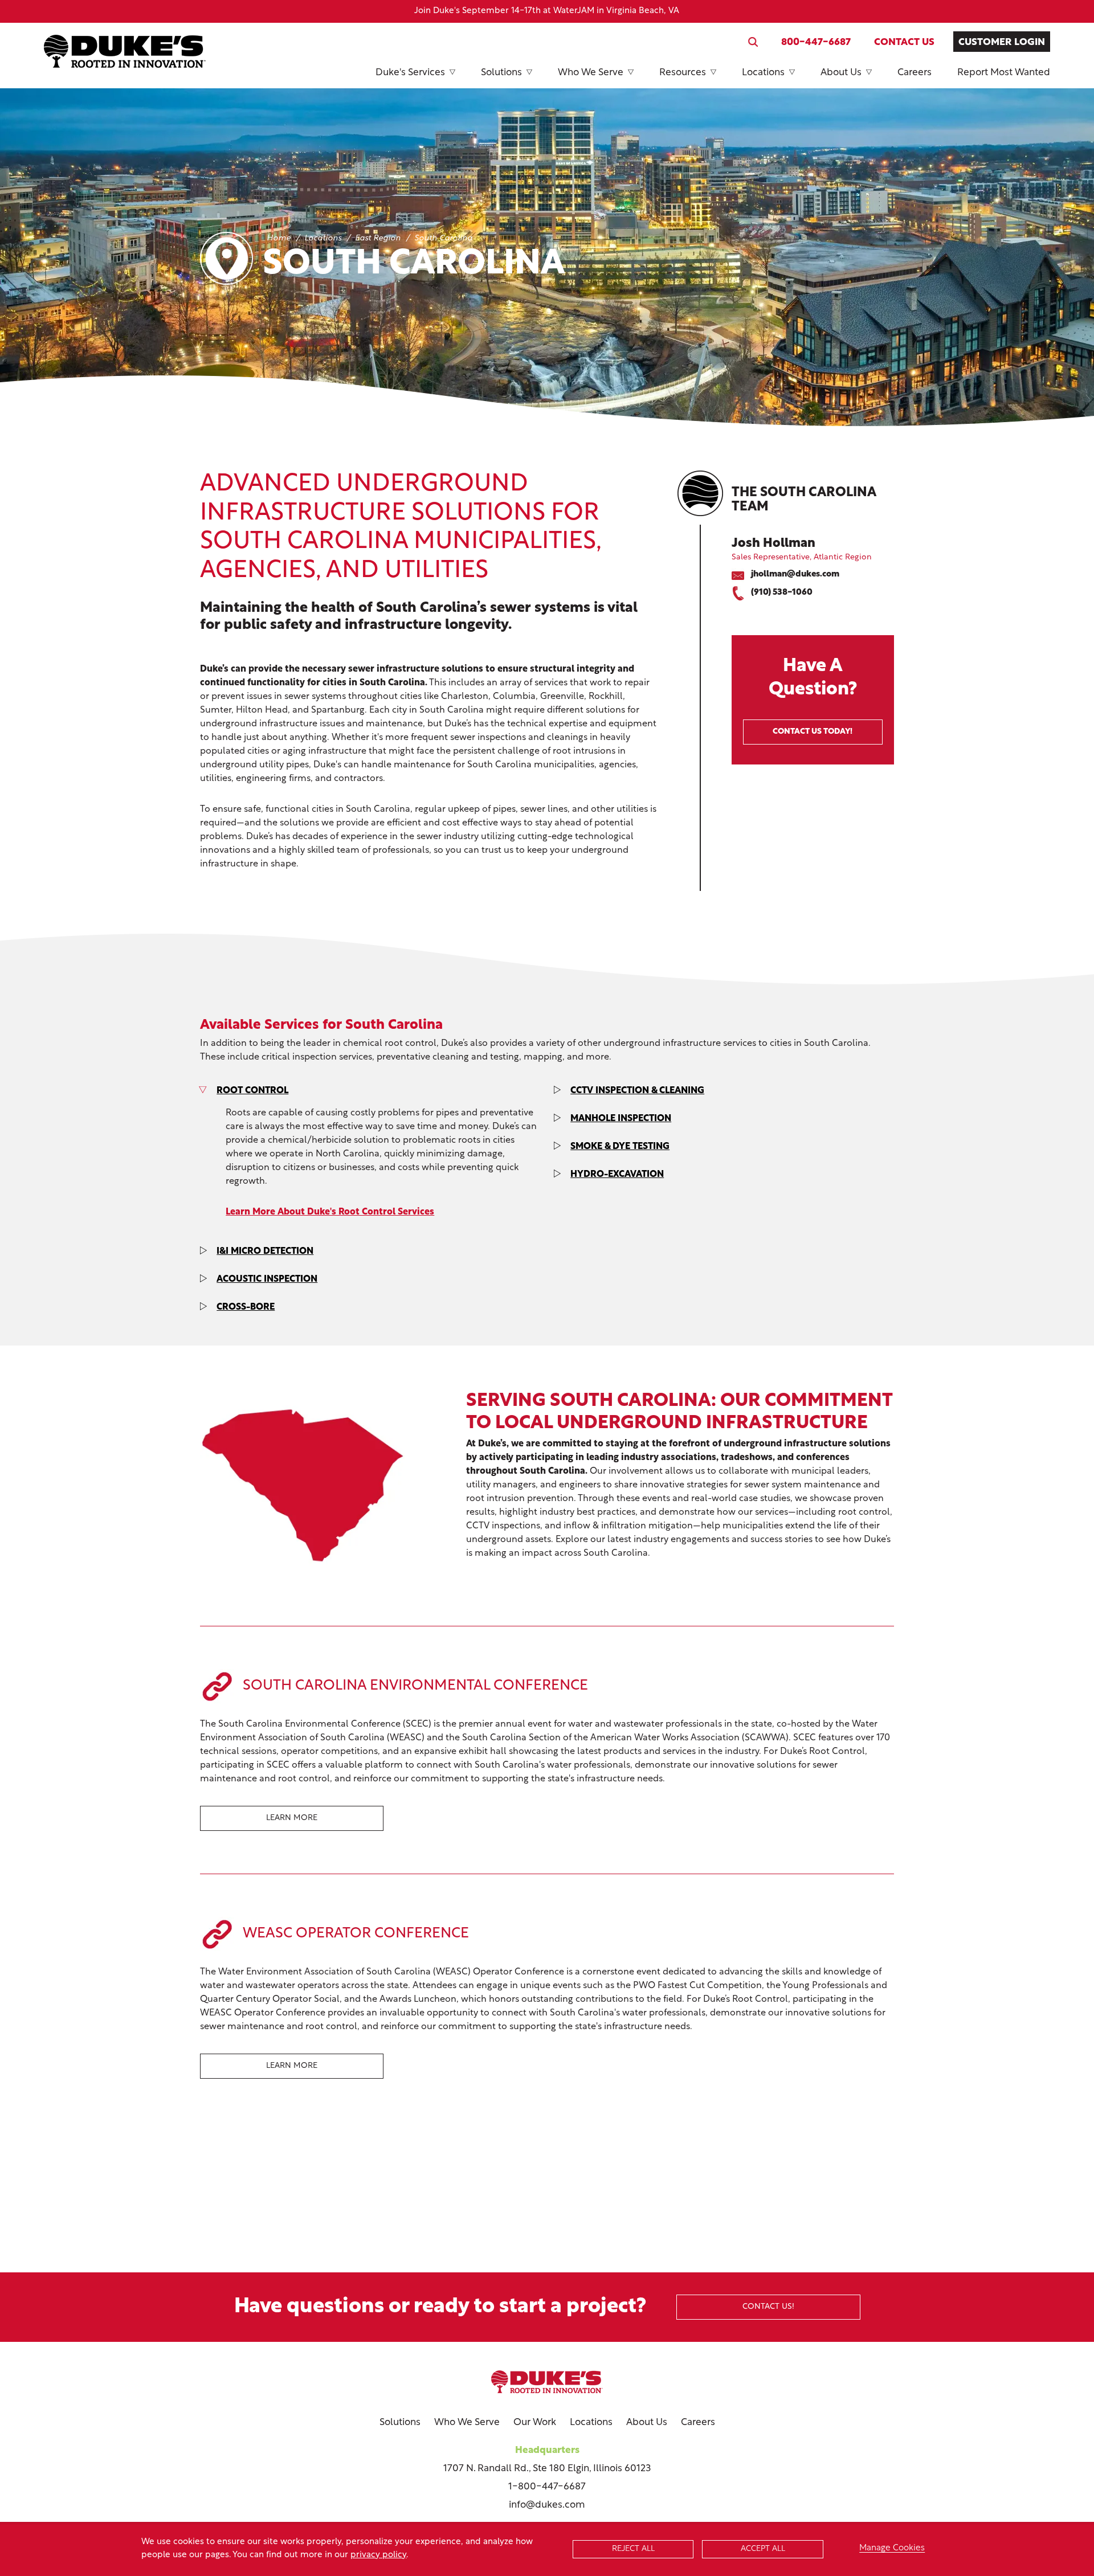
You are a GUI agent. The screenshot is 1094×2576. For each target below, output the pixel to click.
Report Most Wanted (1004, 73)
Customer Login (1002, 42)
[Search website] (753, 42)
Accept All (763, 2549)
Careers (915, 73)
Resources (683, 73)
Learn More (292, 1818)
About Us (841, 73)
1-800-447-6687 (547, 2487)
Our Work (535, 2422)
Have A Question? (813, 697)
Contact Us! (768, 2307)
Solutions (501, 73)
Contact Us (904, 42)
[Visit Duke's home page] (547, 2382)
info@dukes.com (547, 2505)
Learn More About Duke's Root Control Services (330, 1212)
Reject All (633, 2549)
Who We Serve (591, 73)
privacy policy (378, 2555)
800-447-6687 (816, 42)
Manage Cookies (892, 2548)
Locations (763, 73)
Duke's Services (410, 73)
